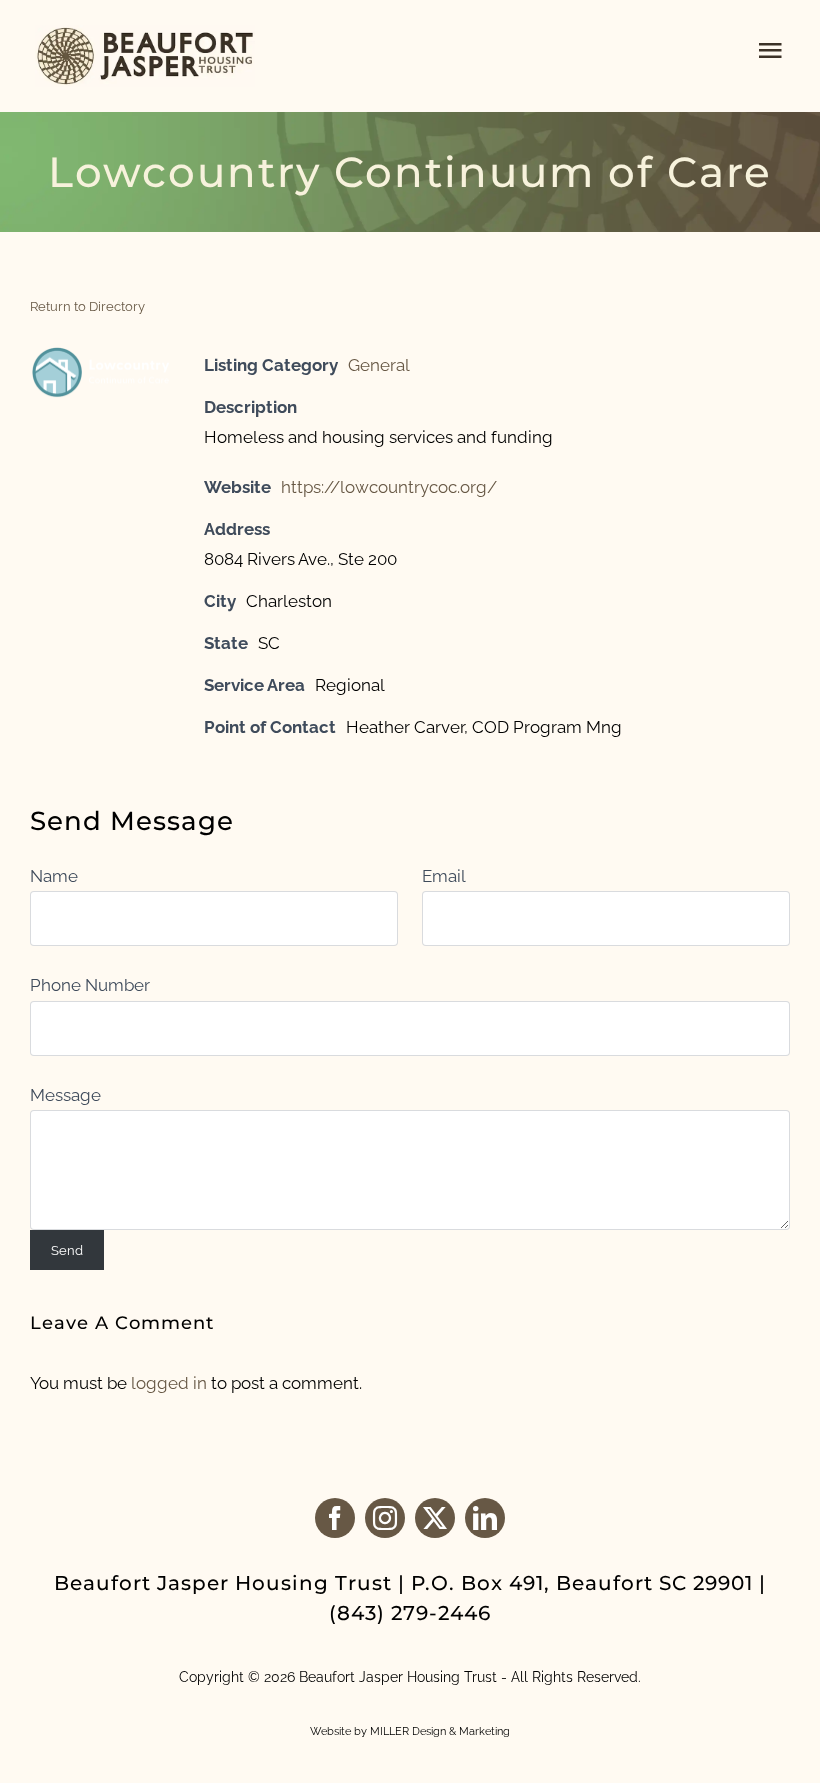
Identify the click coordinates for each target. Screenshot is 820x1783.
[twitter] (435, 1518)
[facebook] (335, 1518)
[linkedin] (485, 1518)
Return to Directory (87, 306)
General (379, 365)
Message (65, 1095)
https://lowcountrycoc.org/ (389, 487)
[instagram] (385, 1518)
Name (54, 876)
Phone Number (90, 985)
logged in (169, 1383)
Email (443, 876)
